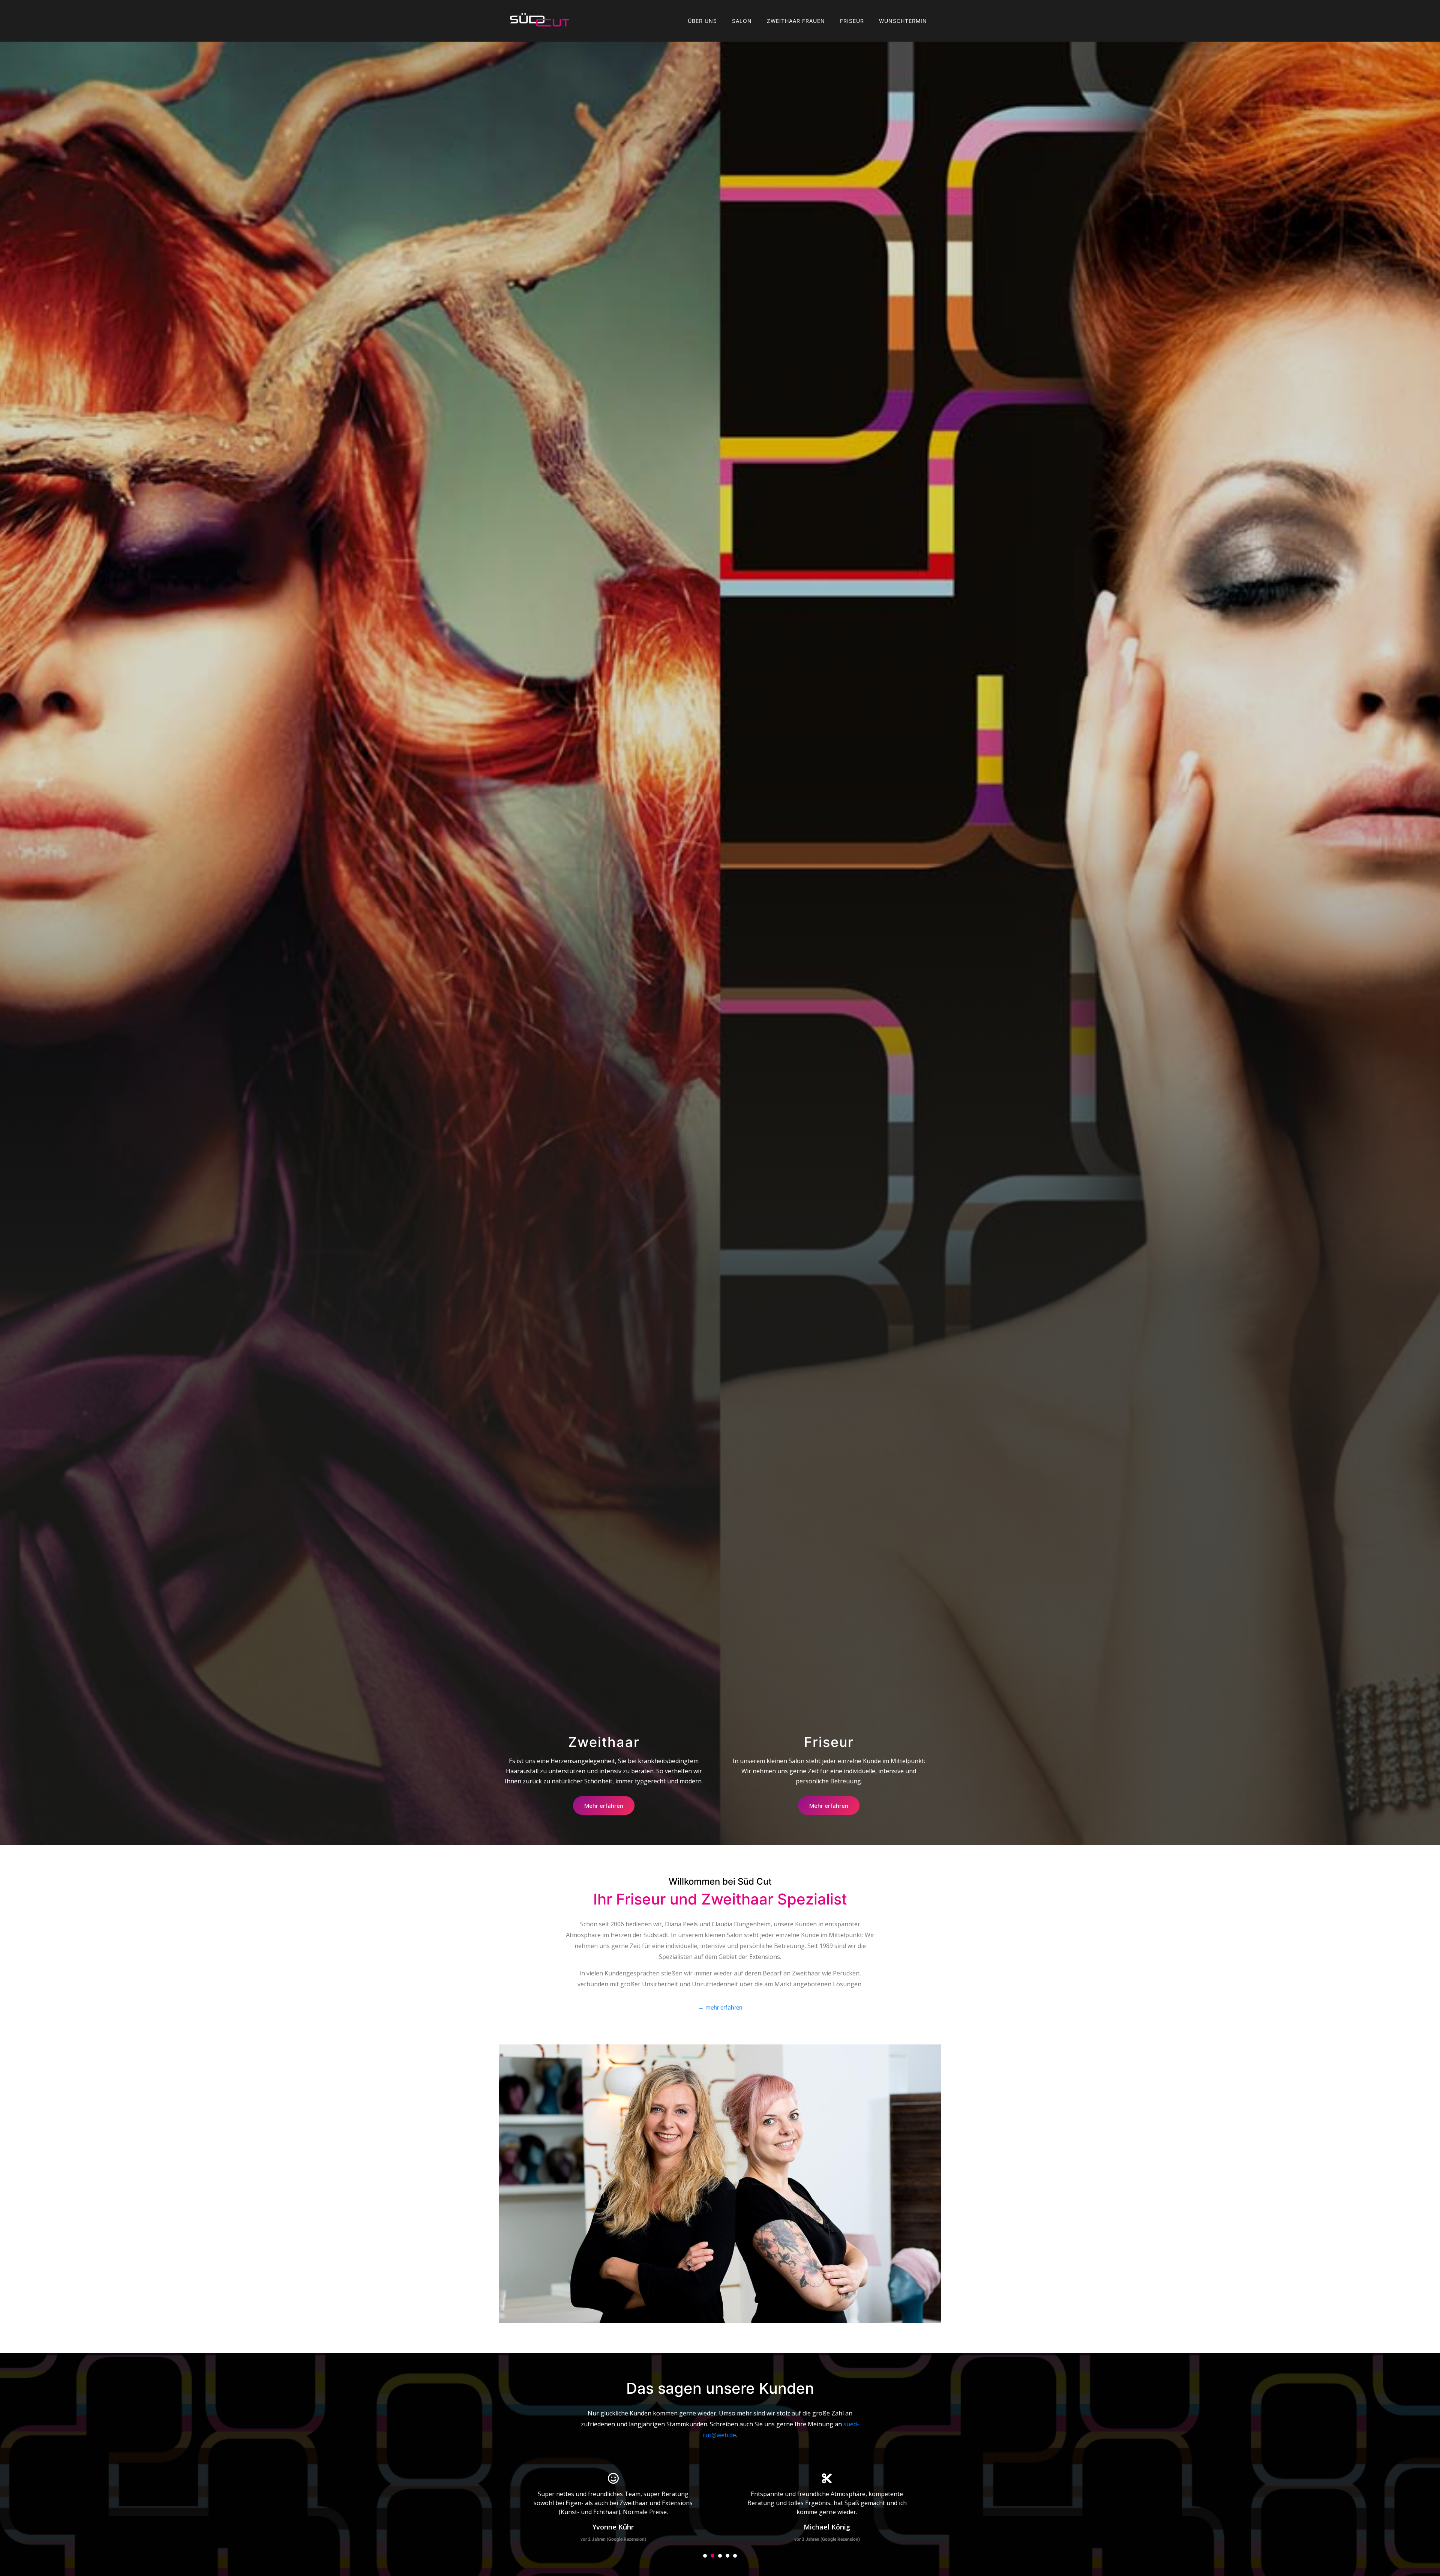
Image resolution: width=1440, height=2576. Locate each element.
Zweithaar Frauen (796, 21)
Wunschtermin (903, 21)
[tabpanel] (613, 2509)
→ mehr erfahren (720, 2007)
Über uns (702, 21)
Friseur (852, 21)
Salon (742, 21)
